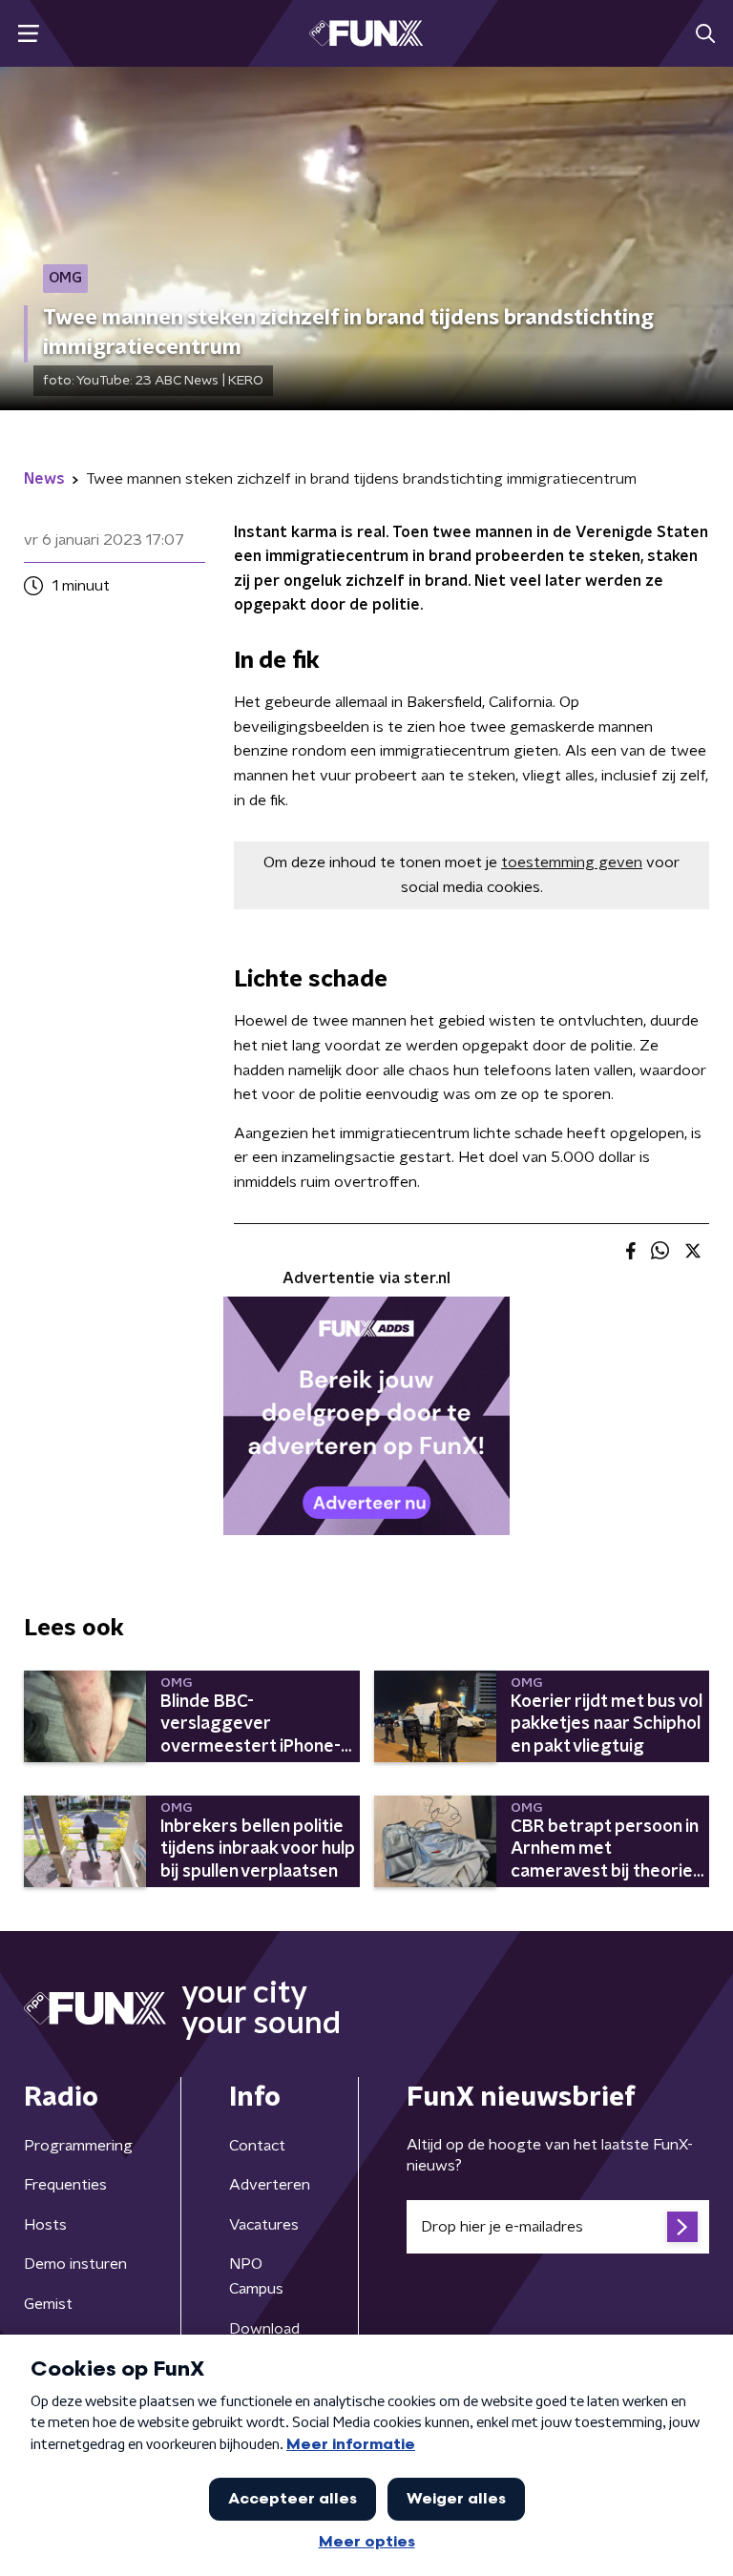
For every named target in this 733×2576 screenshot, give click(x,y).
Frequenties (65, 2185)
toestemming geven (572, 862)
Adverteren (270, 2185)
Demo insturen (75, 2264)
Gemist (48, 2304)
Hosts (45, 2225)
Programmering (78, 2146)
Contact (257, 2146)
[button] (28, 34)
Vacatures (264, 2225)
